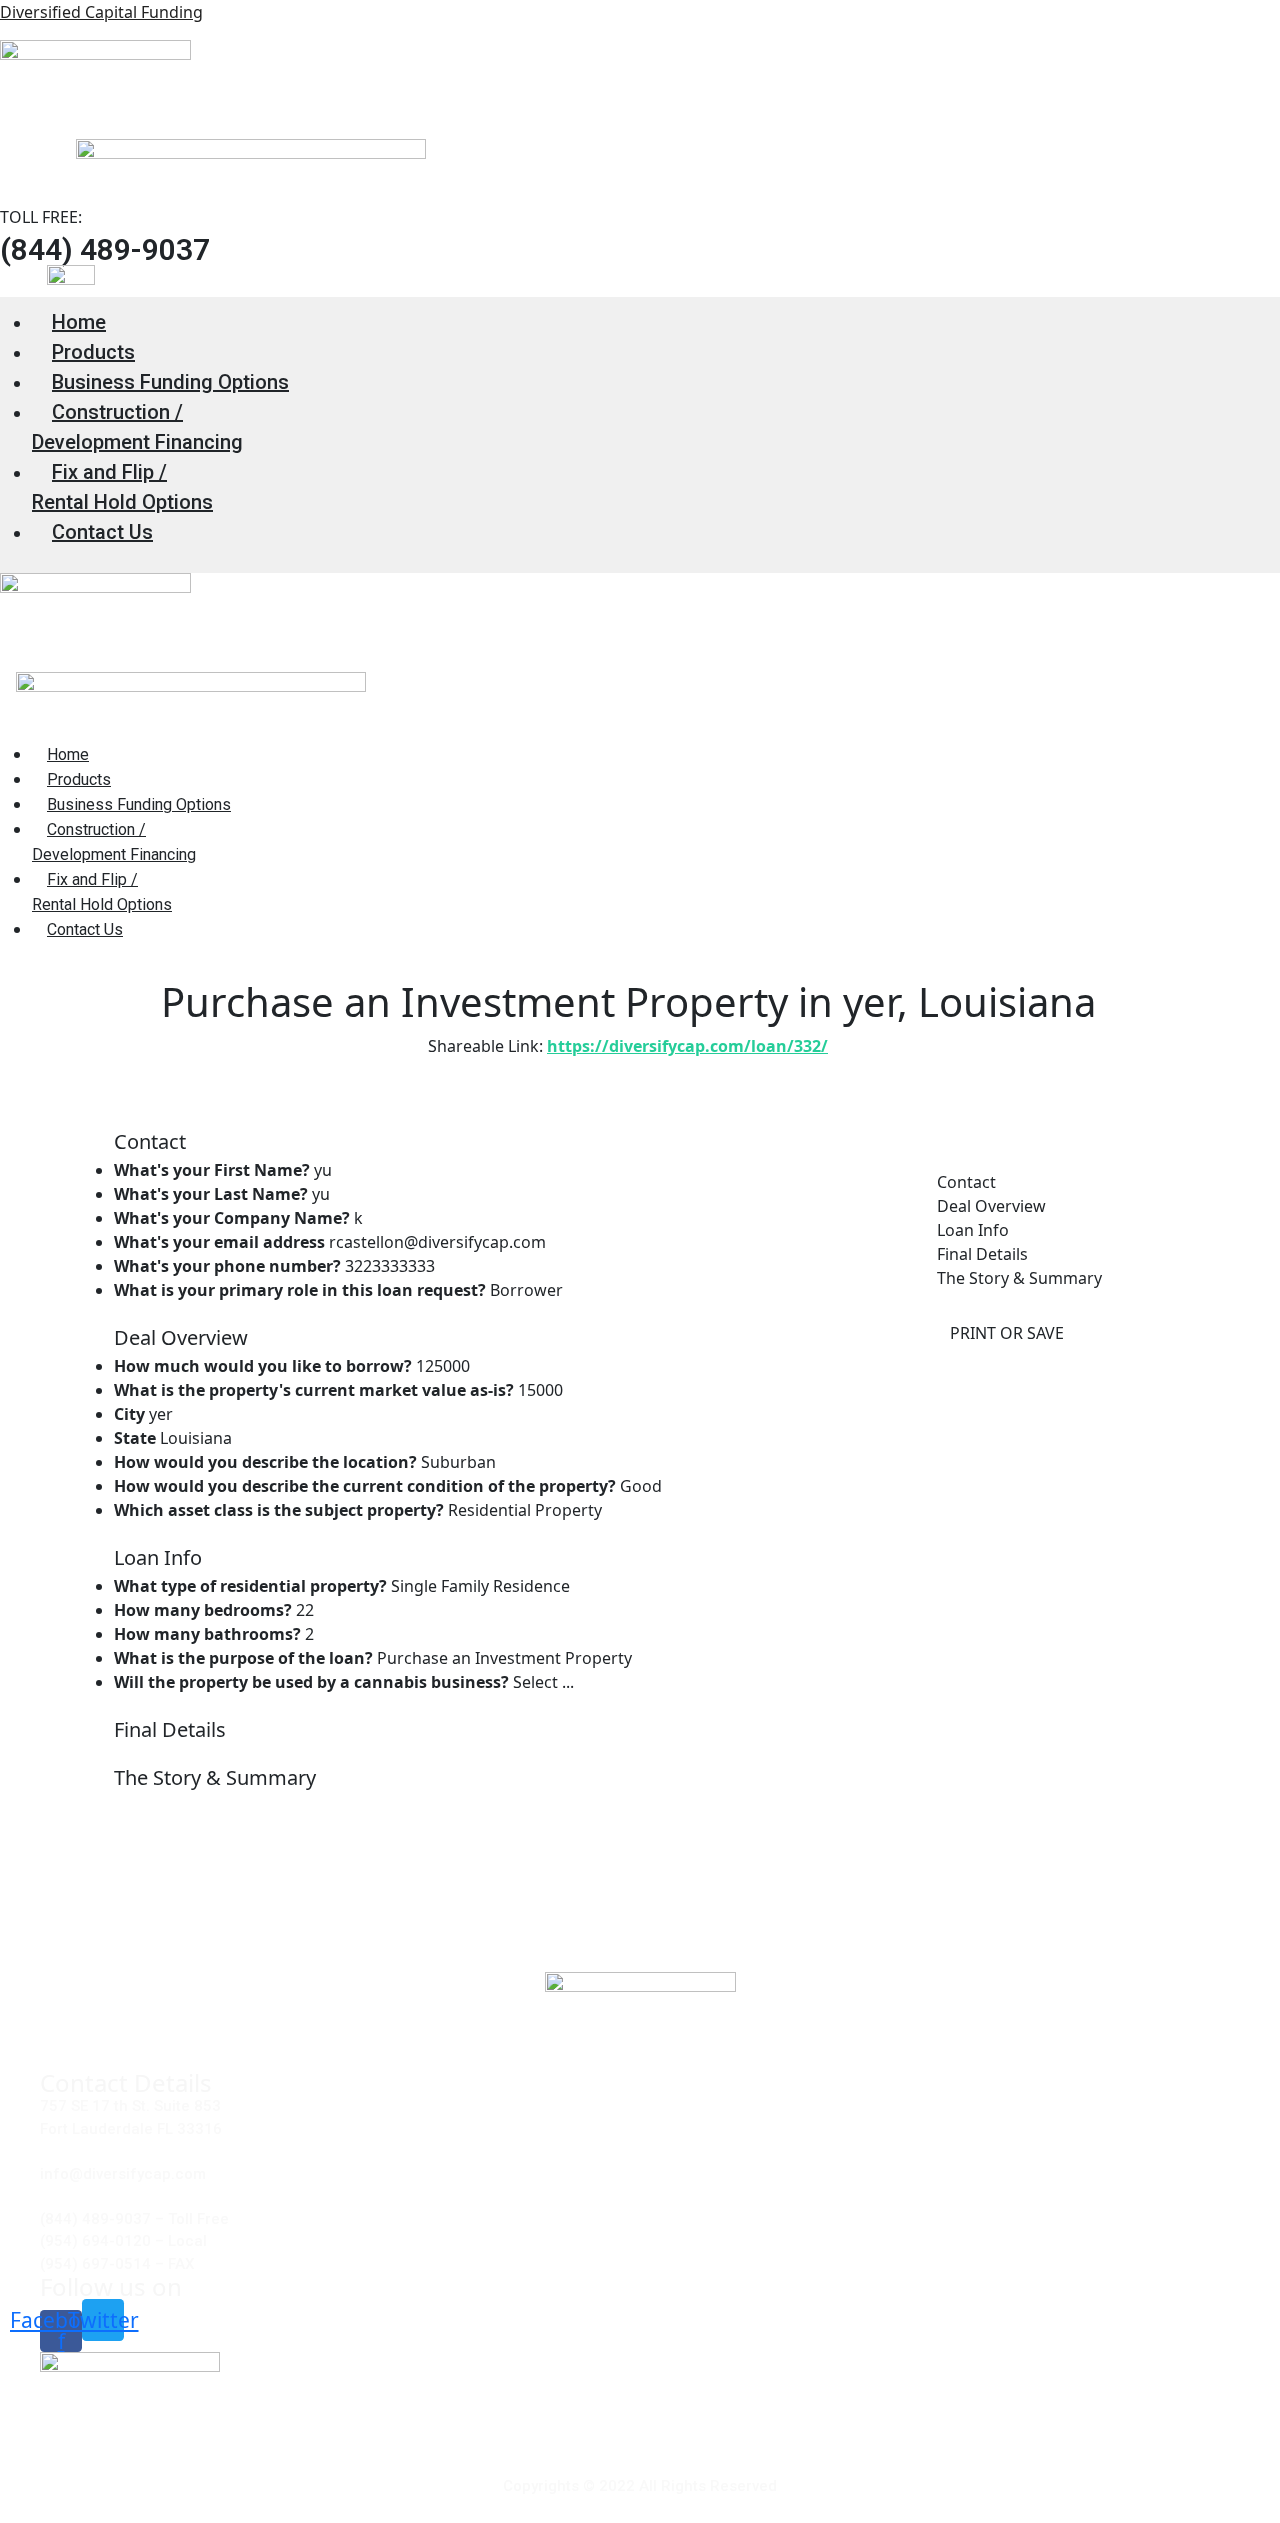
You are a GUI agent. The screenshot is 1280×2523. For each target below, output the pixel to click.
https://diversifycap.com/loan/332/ (687, 1046)
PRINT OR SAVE (1007, 1333)
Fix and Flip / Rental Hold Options (122, 487)
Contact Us (102, 532)
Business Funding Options (170, 382)
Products (93, 352)
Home (79, 322)
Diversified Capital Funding (101, 12)
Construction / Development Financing (137, 427)
